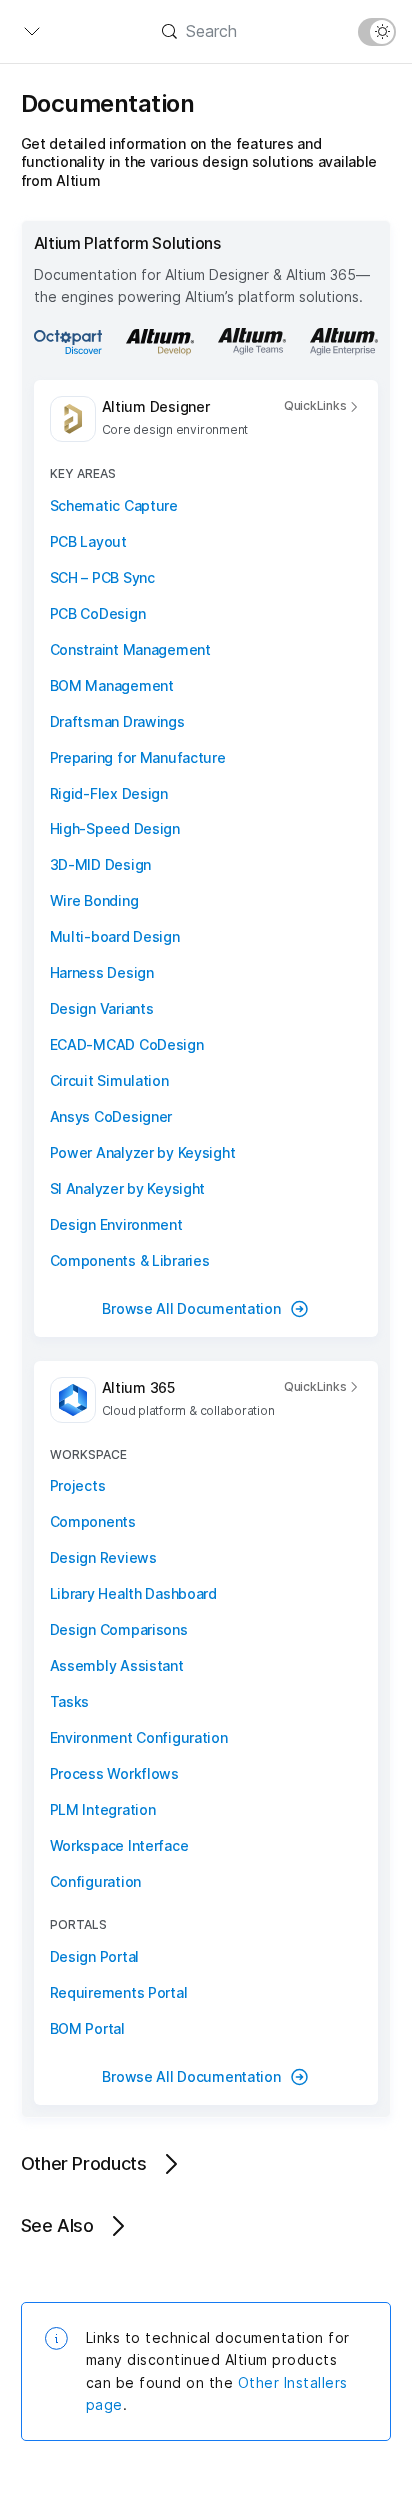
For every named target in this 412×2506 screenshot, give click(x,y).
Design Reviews (103, 1557)
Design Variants (102, 1008)
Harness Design (102, 972)
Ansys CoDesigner (111, 1116)
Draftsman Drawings (117, 721)
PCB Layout (88, 541)
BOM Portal (87, 2028)
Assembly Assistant (117, 1665)
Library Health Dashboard (133, 1593)
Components (93, 1521)
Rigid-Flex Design (109, 793)
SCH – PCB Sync (102, 577)
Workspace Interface (119, 1845)
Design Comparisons (119, 1629)
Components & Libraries (130, 1260)
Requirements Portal (119, 1992)
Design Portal (94, 1956)
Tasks (70, 1701)
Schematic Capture (114, 505)
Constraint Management (130, 649)
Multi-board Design (115, 936)
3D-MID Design (100, 864)
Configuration (95, 1881)
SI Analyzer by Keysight (128, 1188)
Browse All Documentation (191, 1308)
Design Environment (116, 1224)
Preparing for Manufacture (138, 757)
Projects (78, 1485)
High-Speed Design (115, 828)
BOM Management (112, 685)
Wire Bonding (94, 900)
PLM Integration (103, 1809)
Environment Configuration (139, 1737)
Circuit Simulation (109, 1080)
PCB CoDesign (98, 613)
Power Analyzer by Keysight (143, 1152)
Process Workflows (114, 1773)
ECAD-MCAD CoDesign (127, 1044)
